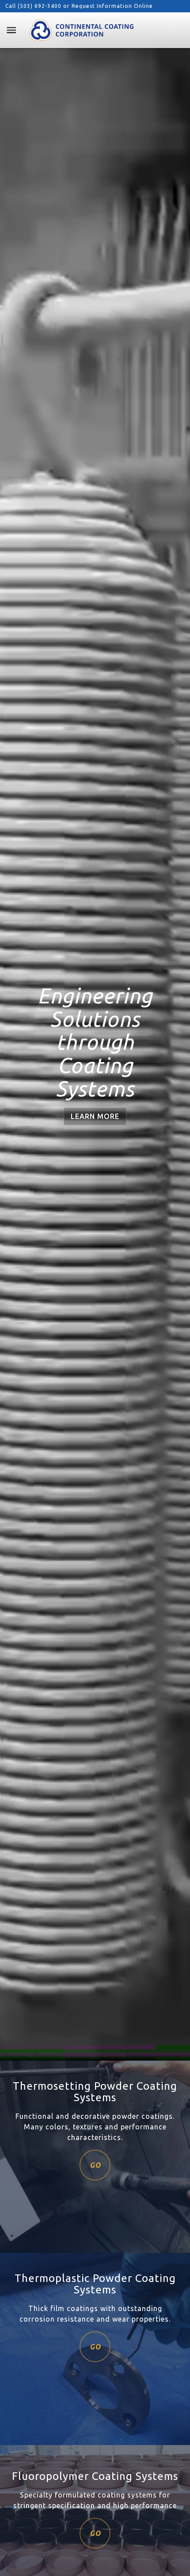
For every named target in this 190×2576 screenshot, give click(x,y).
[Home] (81, 30)
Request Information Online (112, 6)
